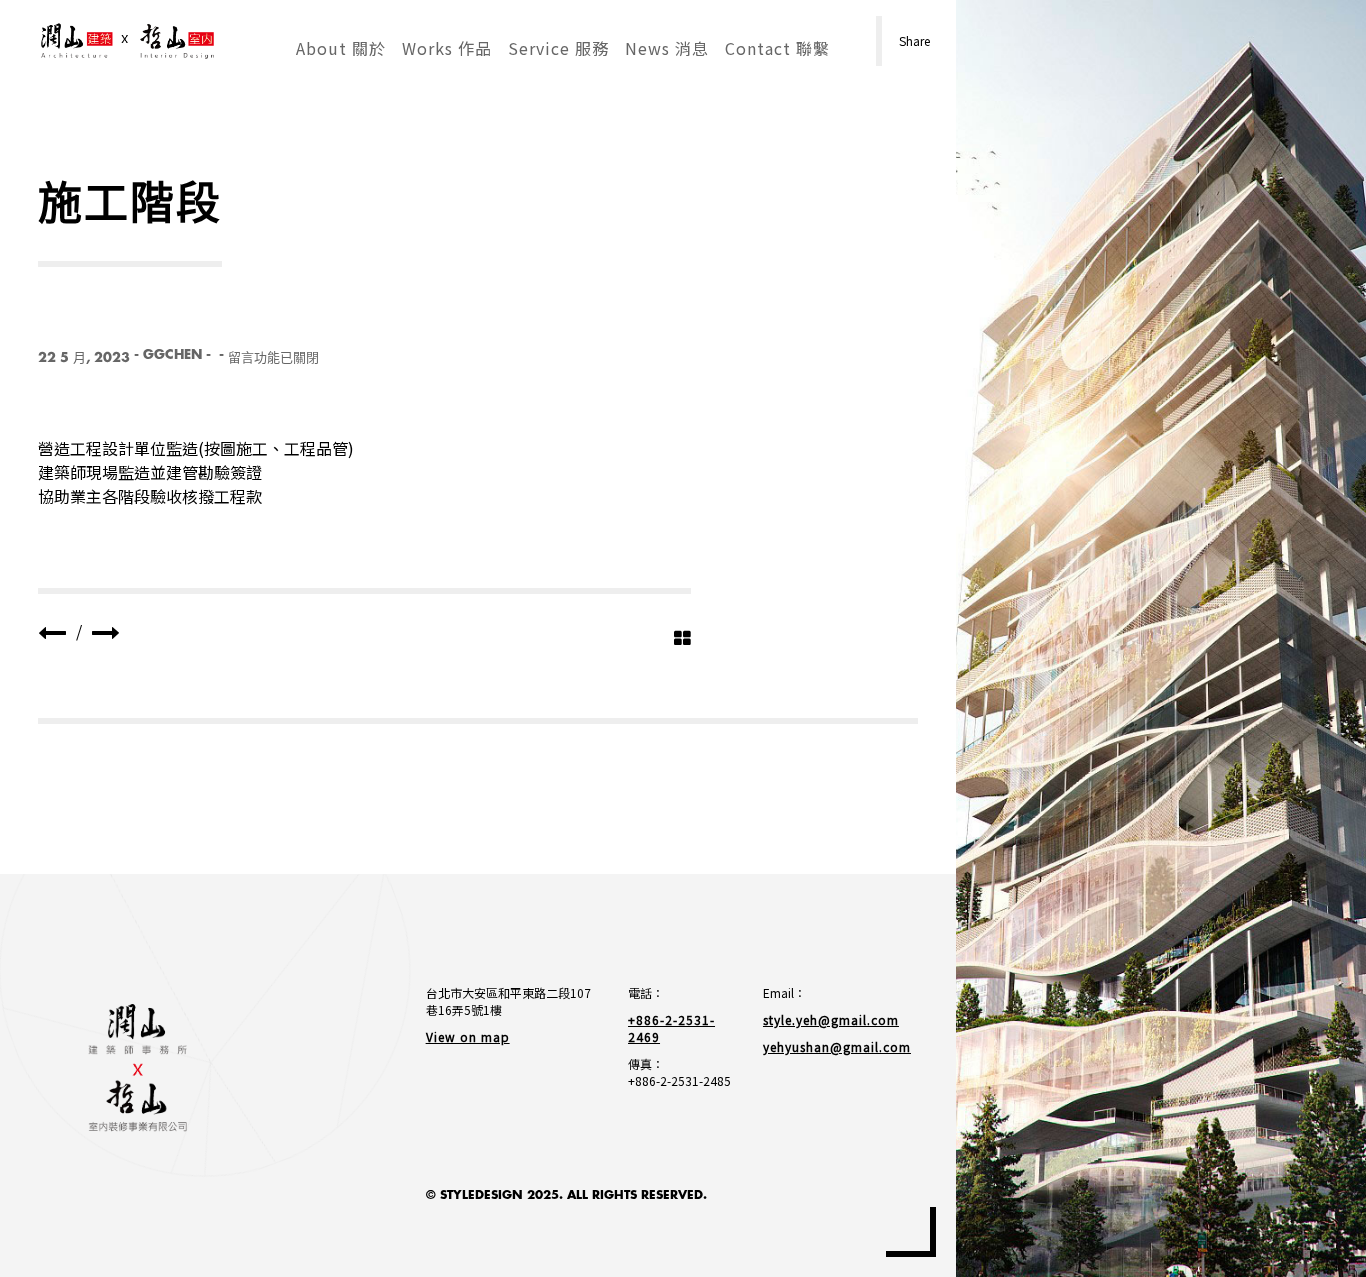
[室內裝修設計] (106, 631)
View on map (468, 1036)
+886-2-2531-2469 (671, 1028)
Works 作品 (447, 48)
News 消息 (667, 48)
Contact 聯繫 (777, 48)
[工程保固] (52, 631)
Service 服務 (558, 48)
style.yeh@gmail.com (831, 1019)
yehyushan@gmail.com (837, 1046)
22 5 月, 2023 (84, 357)
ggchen (172, 354)
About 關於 (341, 48)
